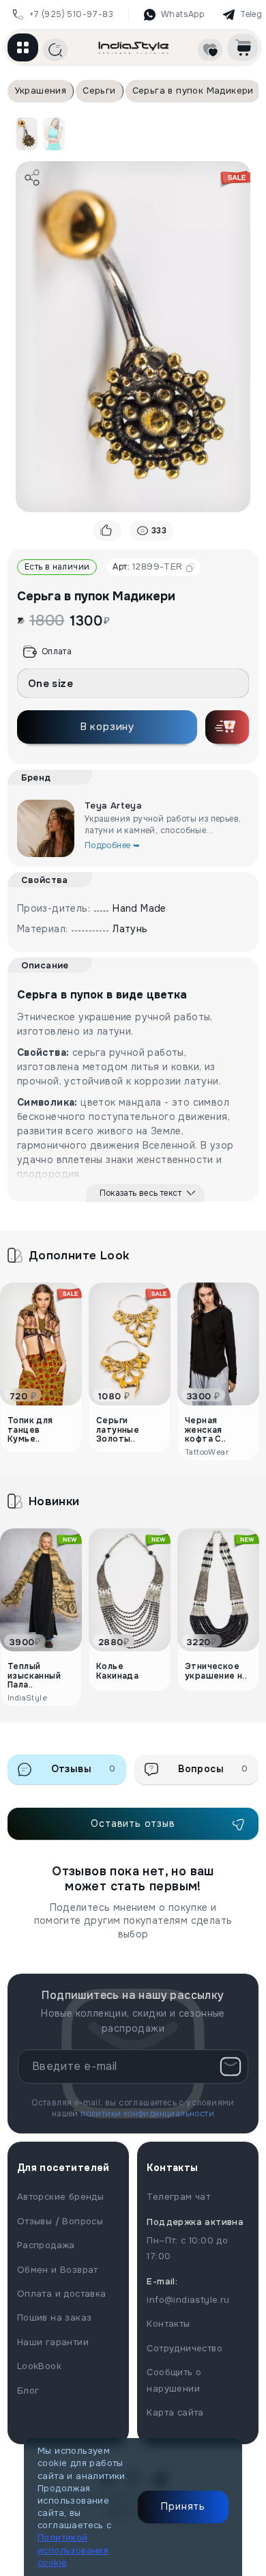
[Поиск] (55, 50)
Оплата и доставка (62, 2294)
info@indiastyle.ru (188, 2300)
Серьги (99, 90)
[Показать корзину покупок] (243, 47)
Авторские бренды (60, 2197)
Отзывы (84, 1769)
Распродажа (46, 2245)
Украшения (41, 90)
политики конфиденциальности (147, 2114)
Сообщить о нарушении (174, 2380)
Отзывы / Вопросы (60, 2221)
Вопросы (213, 1769)
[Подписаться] (231, 2067)
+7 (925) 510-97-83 (71, 14)
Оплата (57, 652)
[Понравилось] (107, 531)
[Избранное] (210, 50)
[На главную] (134, 47)
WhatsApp (182, 14)
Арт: (147, 566)
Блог (28, 2391)
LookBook (39, 2366)
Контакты (168, 2324)
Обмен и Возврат (58, 2270)
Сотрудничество (184, 2348)
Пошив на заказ (55, 2318)
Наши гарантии (53, 2342)
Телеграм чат (178, 2197)
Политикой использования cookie (73, 2550)
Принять (183, 2506)
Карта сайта (175, 2412)
